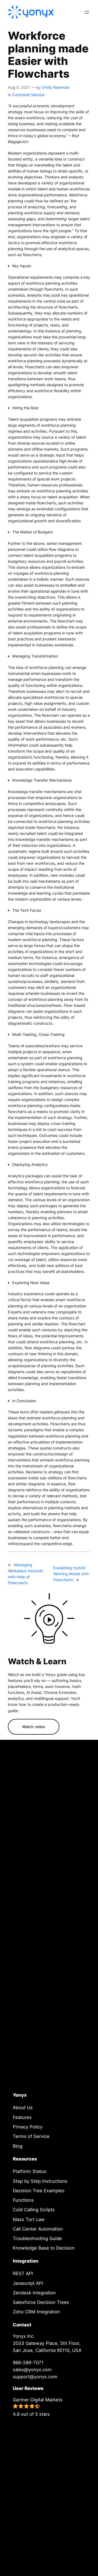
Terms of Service (31, 2136)
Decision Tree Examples (39, 2191)
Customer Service (28, 95)
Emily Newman (56, 87)
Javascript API (28, 2283)
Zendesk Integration (34, 2293)
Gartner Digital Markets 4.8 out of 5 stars (38, 2407)
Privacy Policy (28, 2127)
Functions (23, 2200)
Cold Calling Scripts (34, 2210)
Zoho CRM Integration (36, 2312)
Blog (18, 2146)
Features (22, 2117)
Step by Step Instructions (40, 2181)
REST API (23, 2273)
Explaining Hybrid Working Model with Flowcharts (71, 1574)
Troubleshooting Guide (37, 2238)
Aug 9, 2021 (19, 87)
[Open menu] (87, 12)
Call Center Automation (38, 2229)
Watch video (34, 1727)
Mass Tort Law (29, 2219)
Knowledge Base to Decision (44, 2248)
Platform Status (30, 2171)
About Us (23, 2108)
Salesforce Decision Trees (41, 2302)
